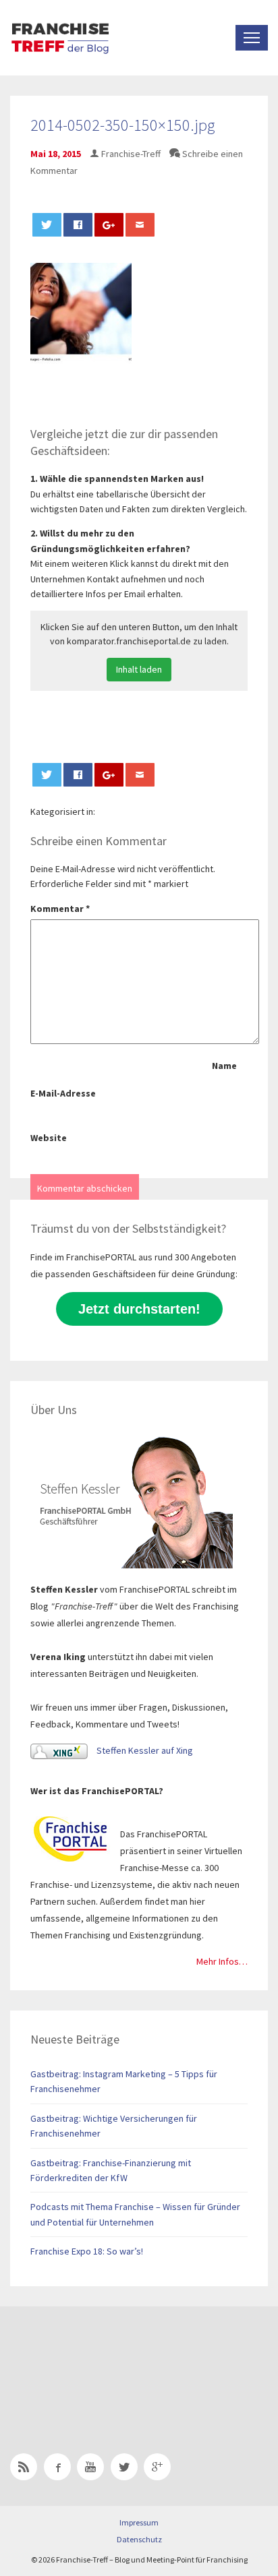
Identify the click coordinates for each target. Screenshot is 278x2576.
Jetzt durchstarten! (139, 1309)
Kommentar (60, 909)
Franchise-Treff (131, 154)
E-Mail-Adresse (63, 1093)
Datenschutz (139, 2539)
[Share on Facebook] (78, 225)
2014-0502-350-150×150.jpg (122, 125)
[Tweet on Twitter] (47, 225)
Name (224, 1066)
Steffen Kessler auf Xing (144, 1750)
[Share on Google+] (109, 225)
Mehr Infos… (222, 1961)
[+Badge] (105, 2362)
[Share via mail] (140, 225)
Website (49, 1138)
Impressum (139, 2522)
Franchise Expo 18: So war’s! (87, 2251)
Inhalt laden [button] (139, 669)
